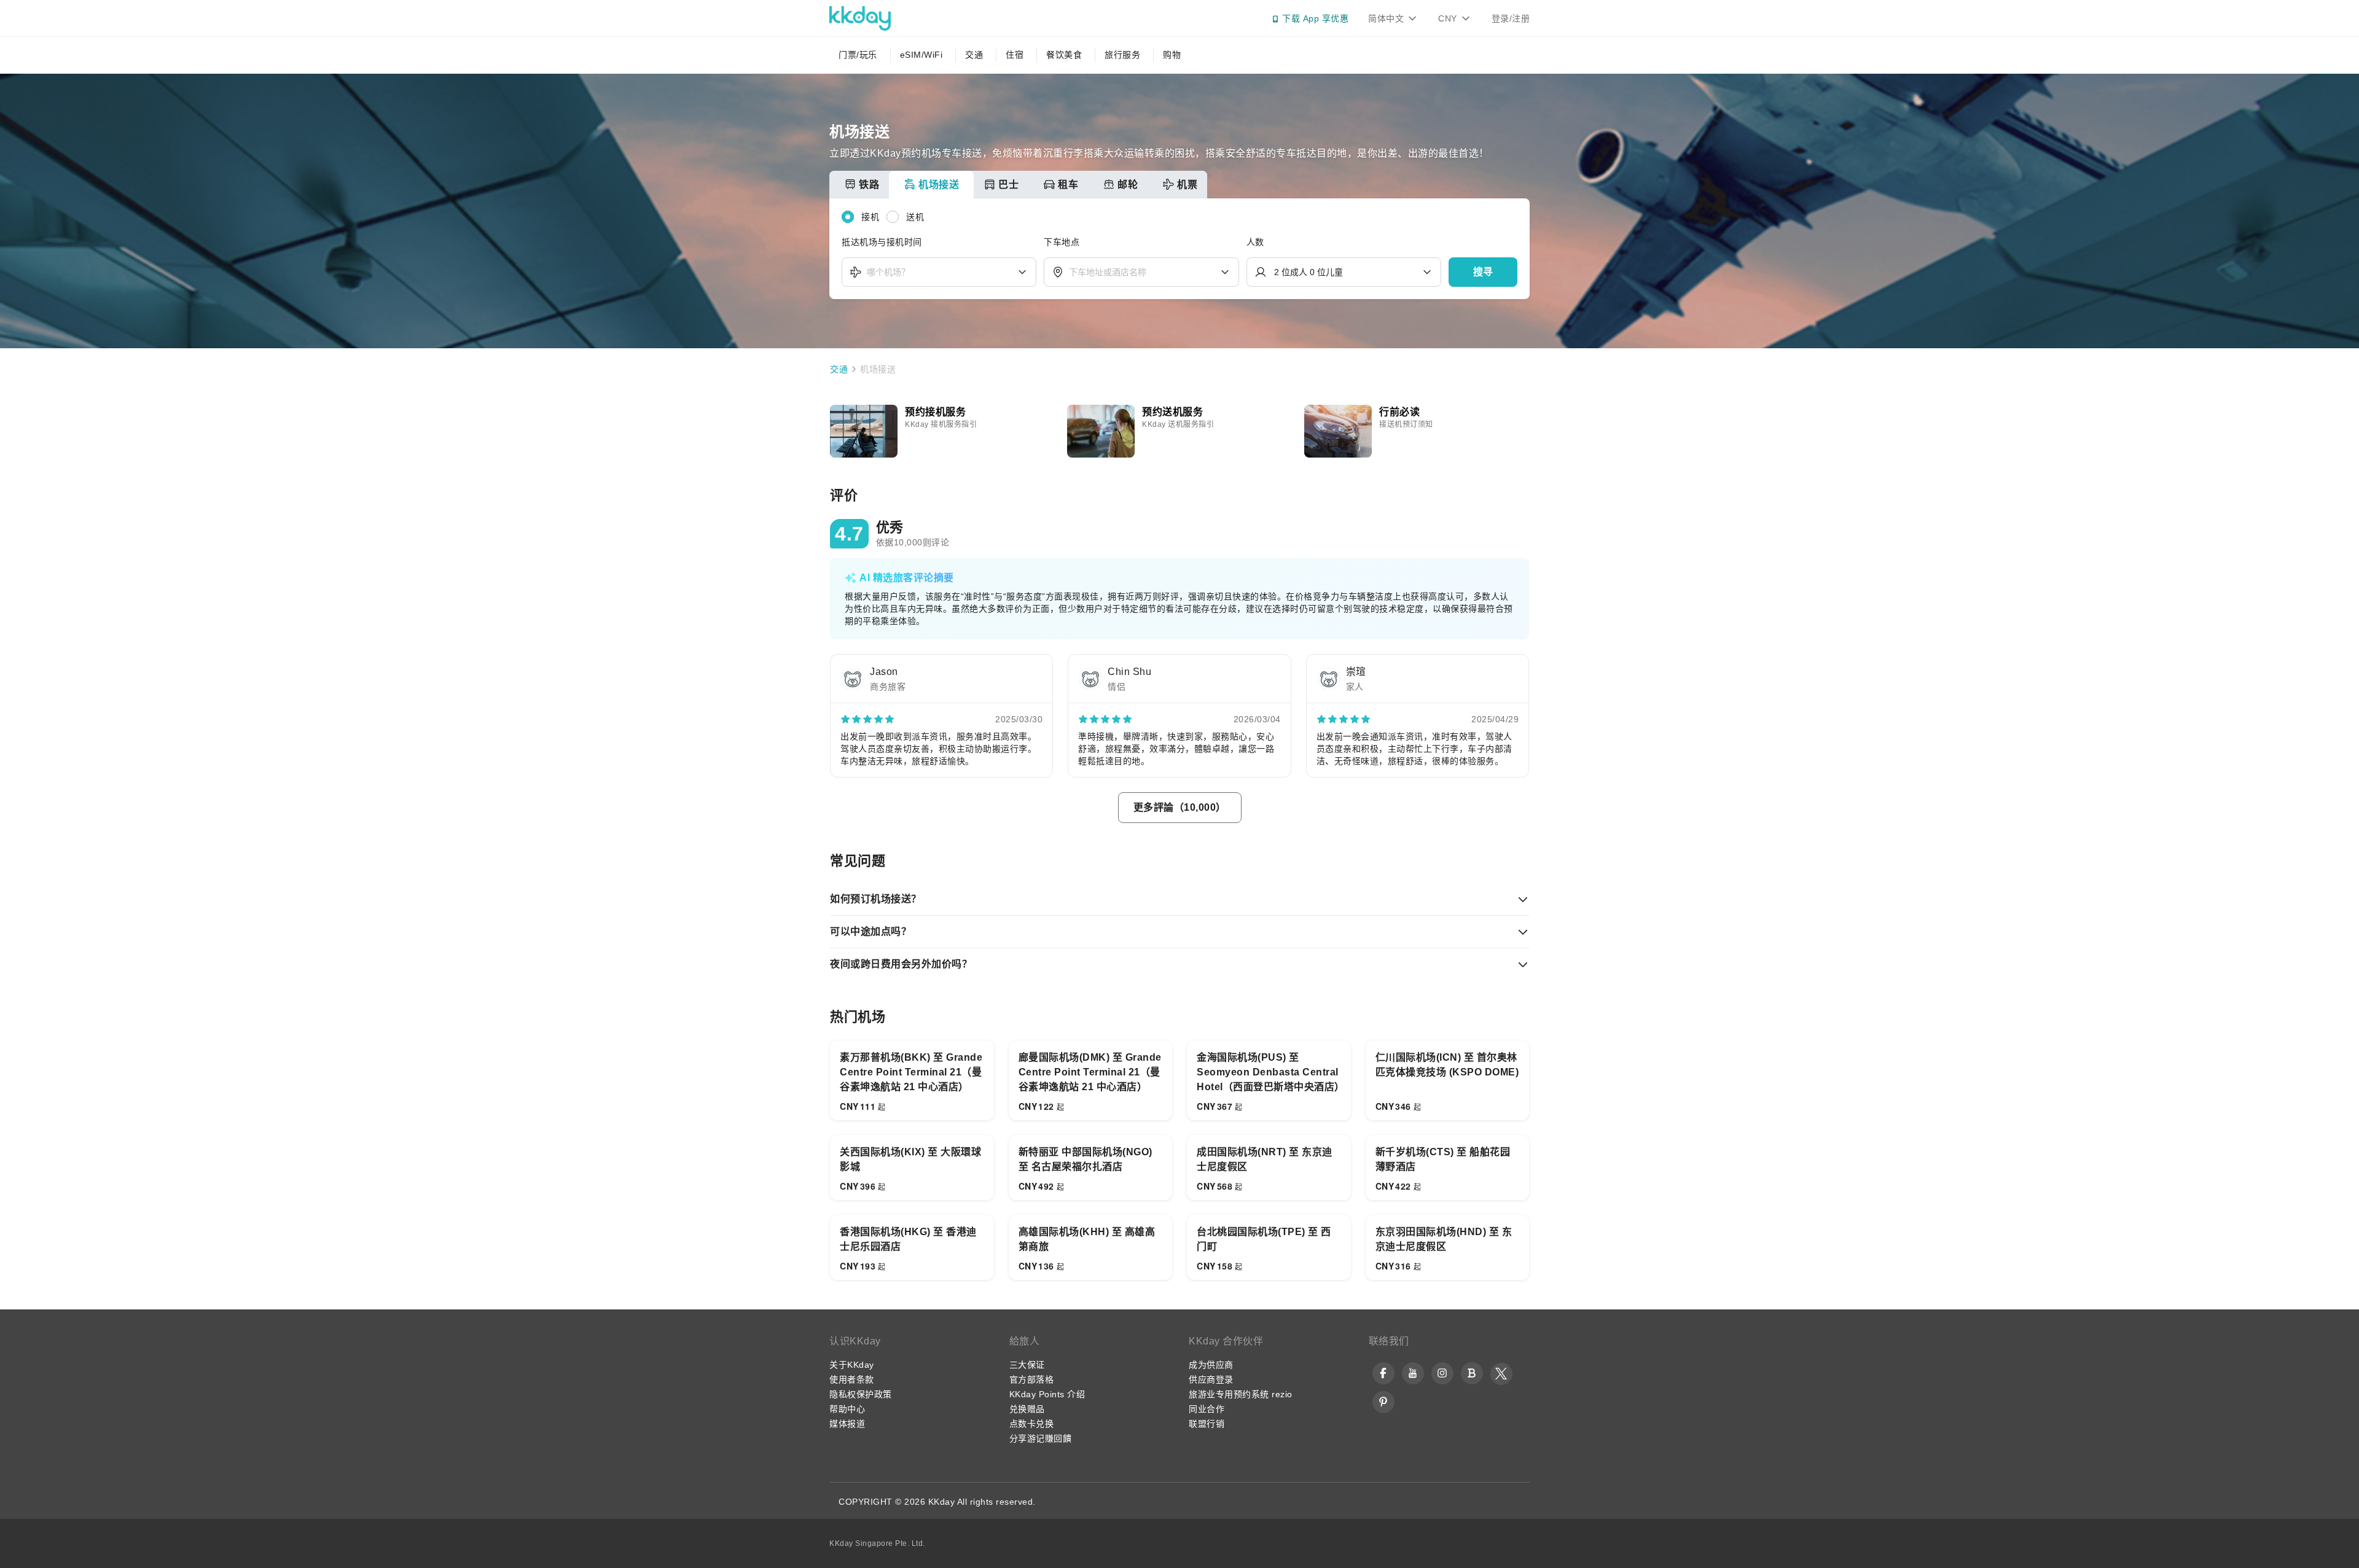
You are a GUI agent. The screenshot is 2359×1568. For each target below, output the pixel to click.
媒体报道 (847, 1424)
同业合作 (1207, 1409)
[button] (1483, 272)
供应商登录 (1211, 1379)
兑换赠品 (1027, 1409)
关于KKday (852, 1365)
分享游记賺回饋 (1041, 1438)
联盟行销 (1207, 1424)
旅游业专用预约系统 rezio (1241, 1394)
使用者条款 (852, 1379)
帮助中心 (847, 1409)
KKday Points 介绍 (1047, 1394)
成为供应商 (1211, 1365)
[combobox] (939, 272)
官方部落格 (1032, 1379)
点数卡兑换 (1032, 1424)
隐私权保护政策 (861, 1394)
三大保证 (1027, 1365)
